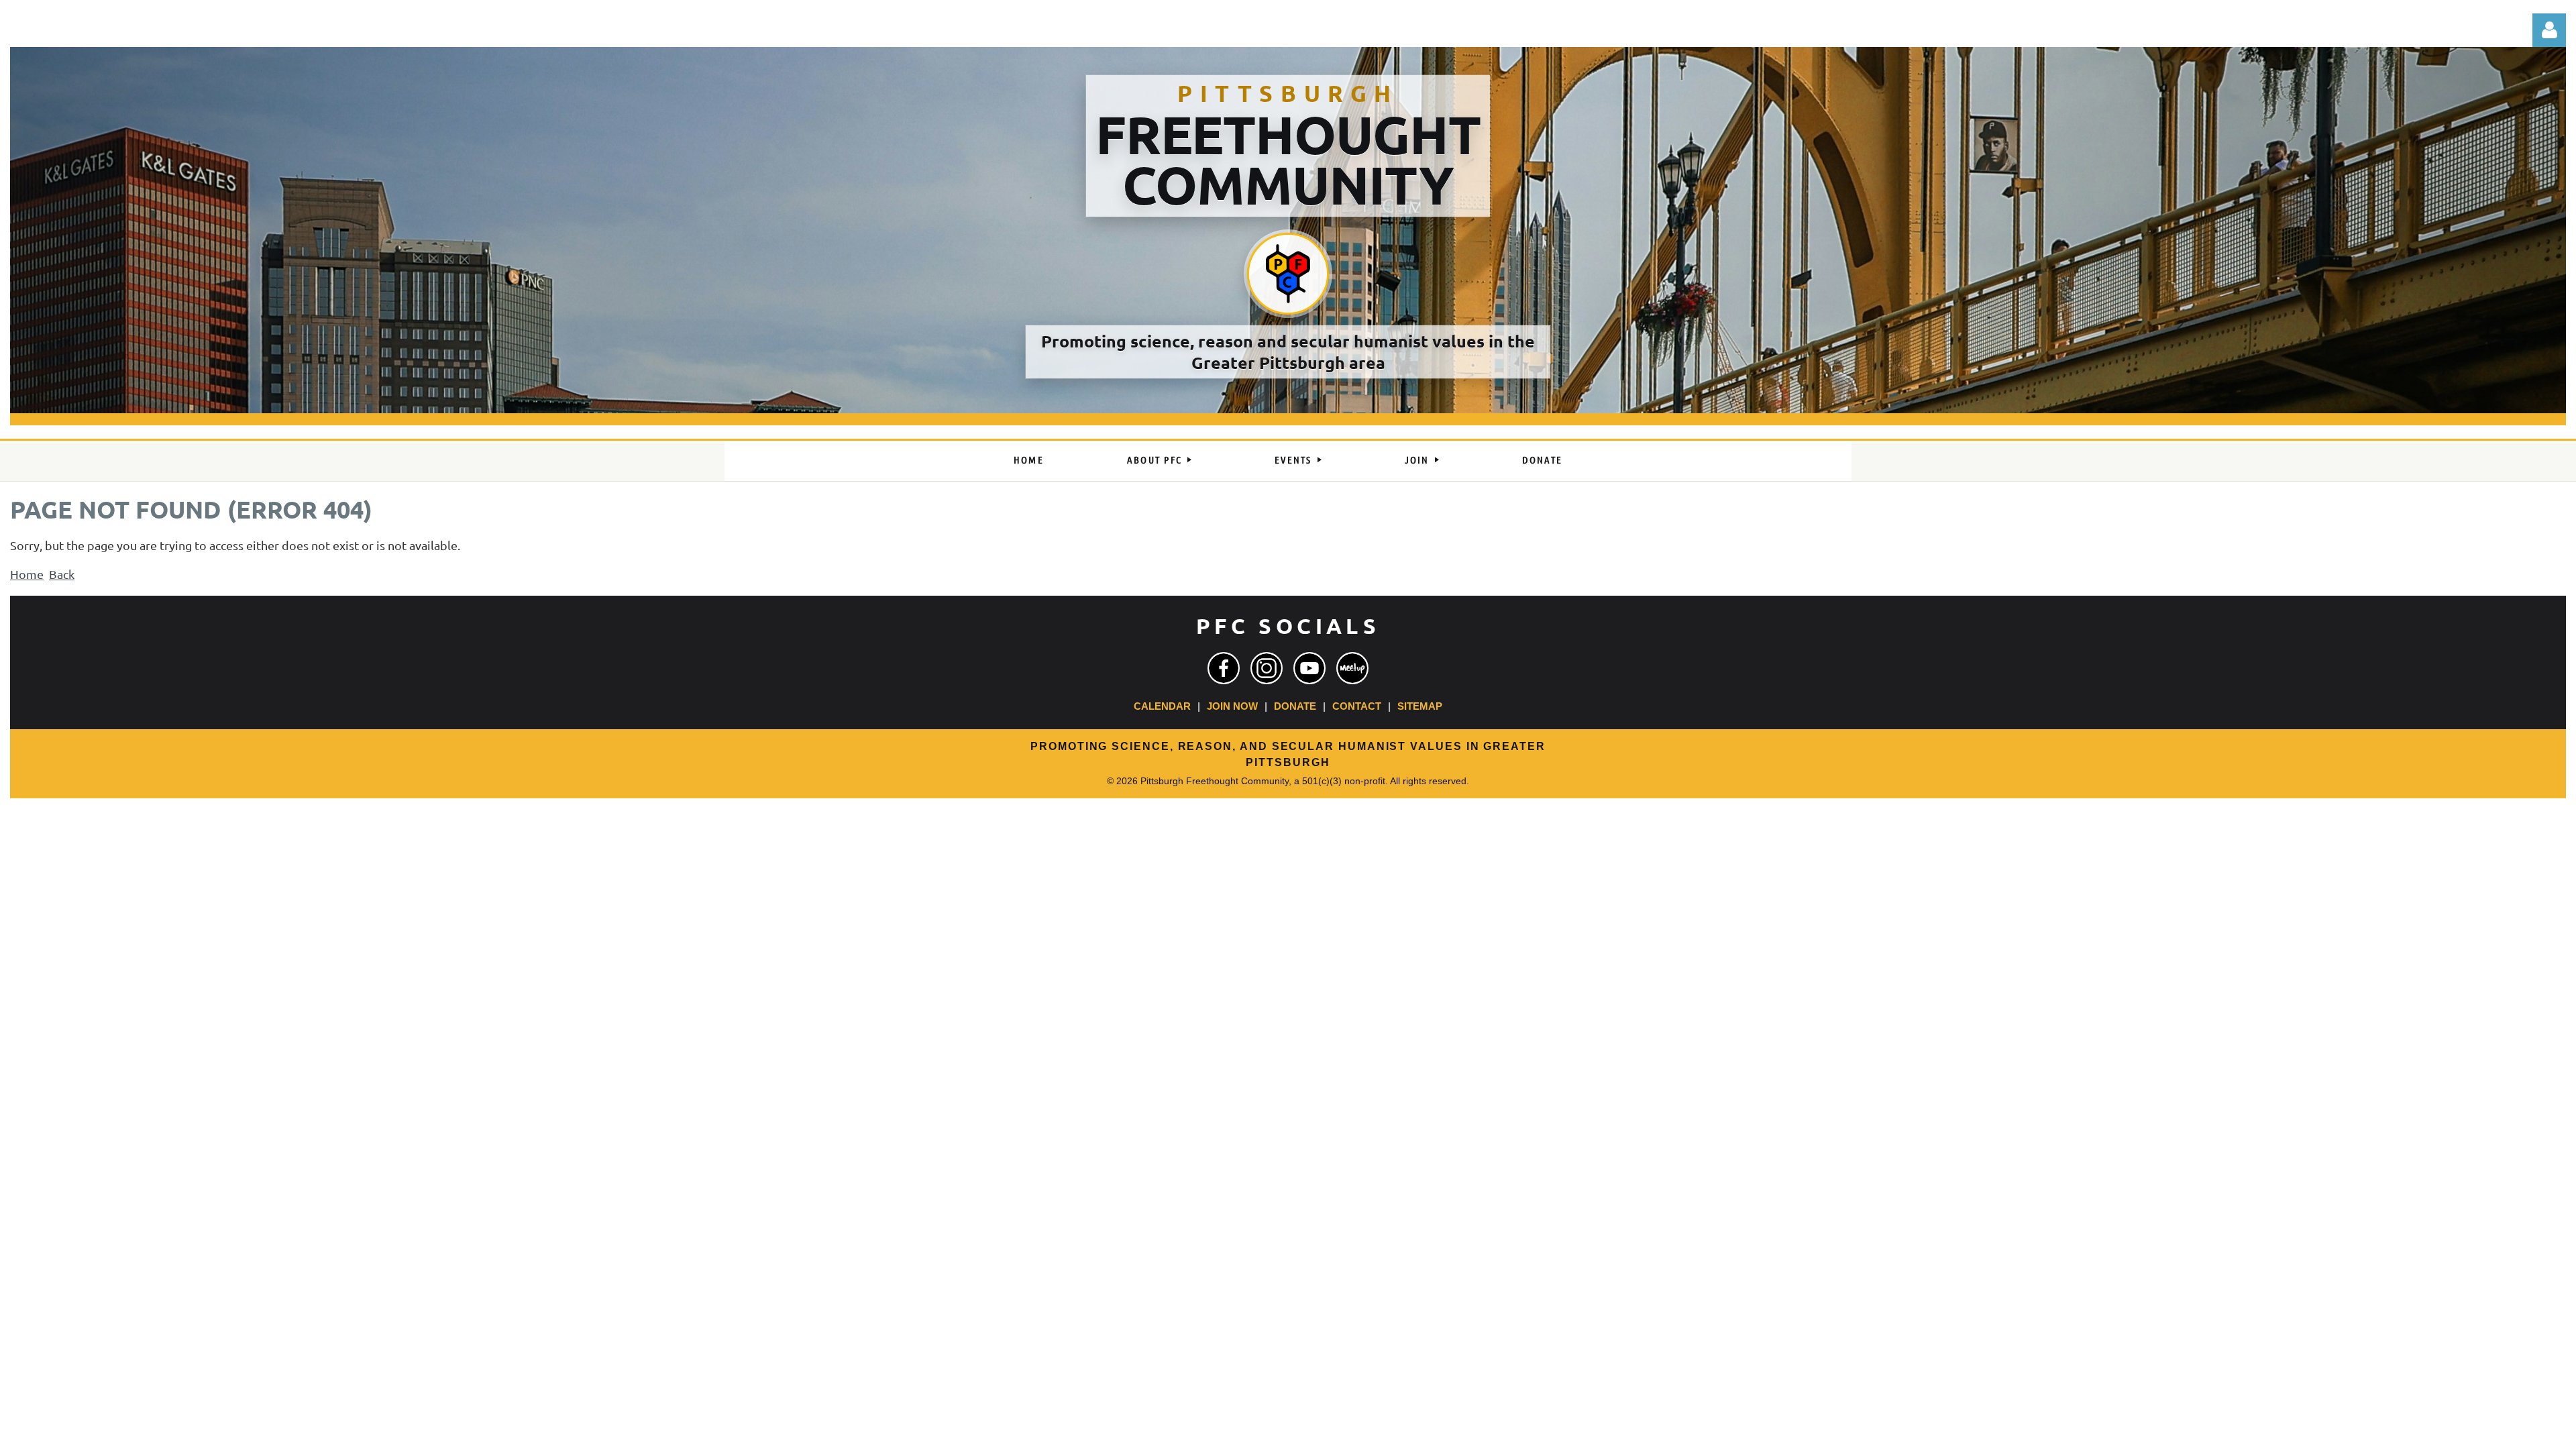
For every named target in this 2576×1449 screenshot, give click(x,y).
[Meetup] (1352, 668)
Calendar (1162, 706)
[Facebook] (1224, 668)
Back (62, 574)
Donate (1295, 706)
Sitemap (1420, 706)
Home (27, 574)
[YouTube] (1309, 668)
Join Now (1232, 706)
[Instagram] (1267, 668)
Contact (1357, 706)
